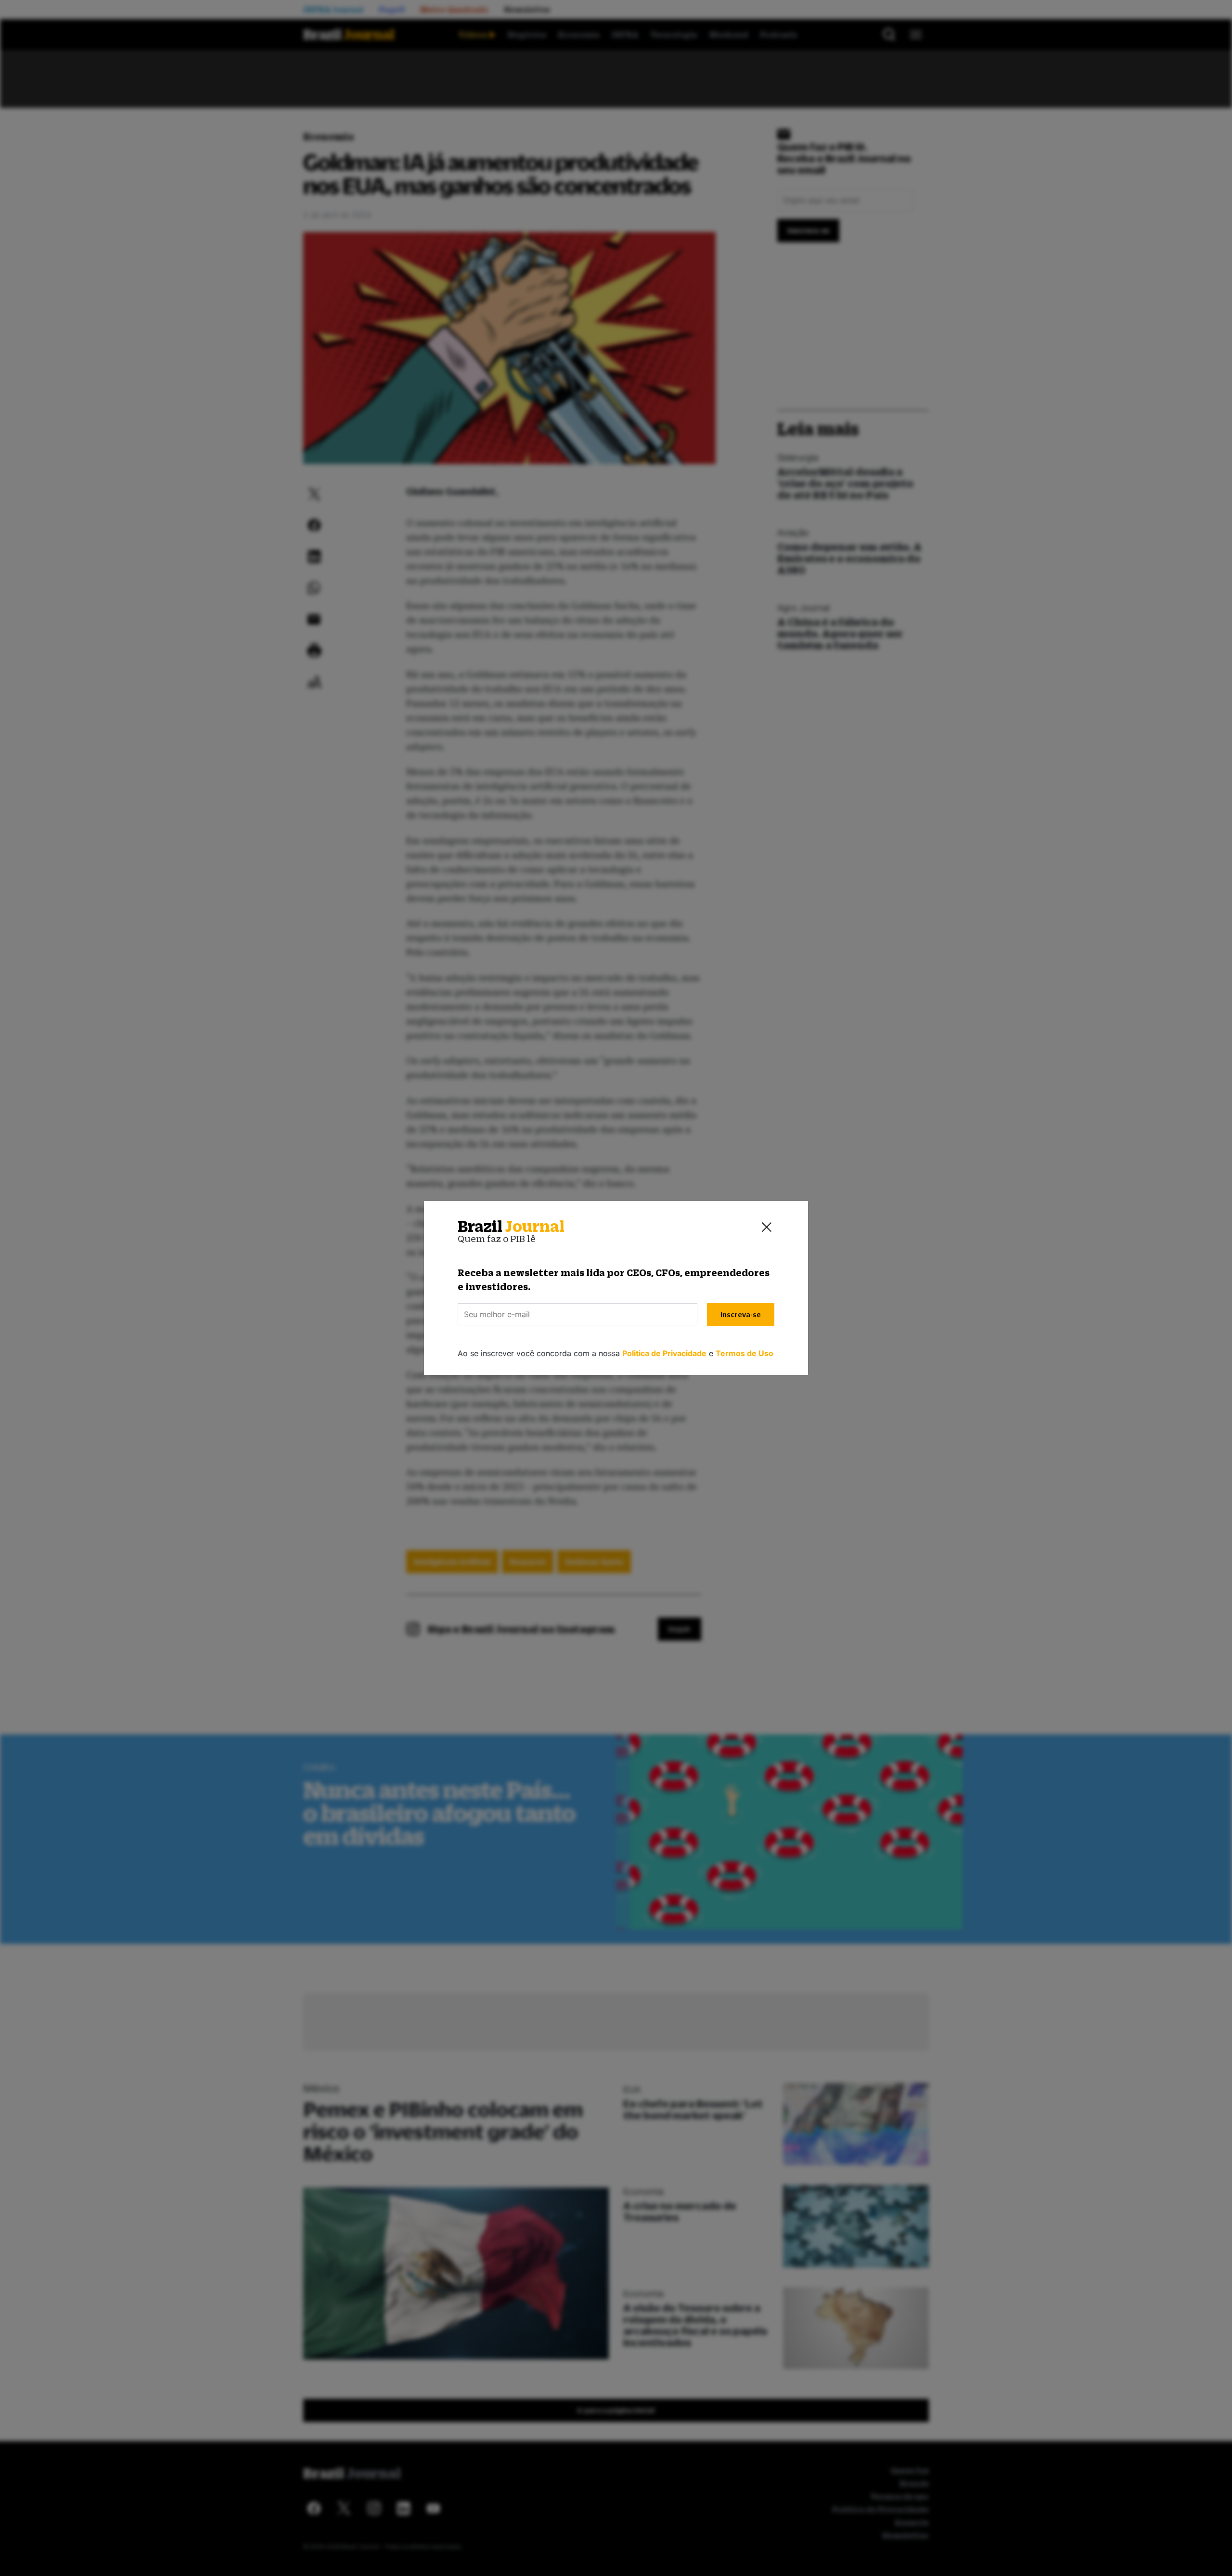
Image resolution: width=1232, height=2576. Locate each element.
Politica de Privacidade (664, 1353)
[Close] (767, 1227)
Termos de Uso (744, 1353)
